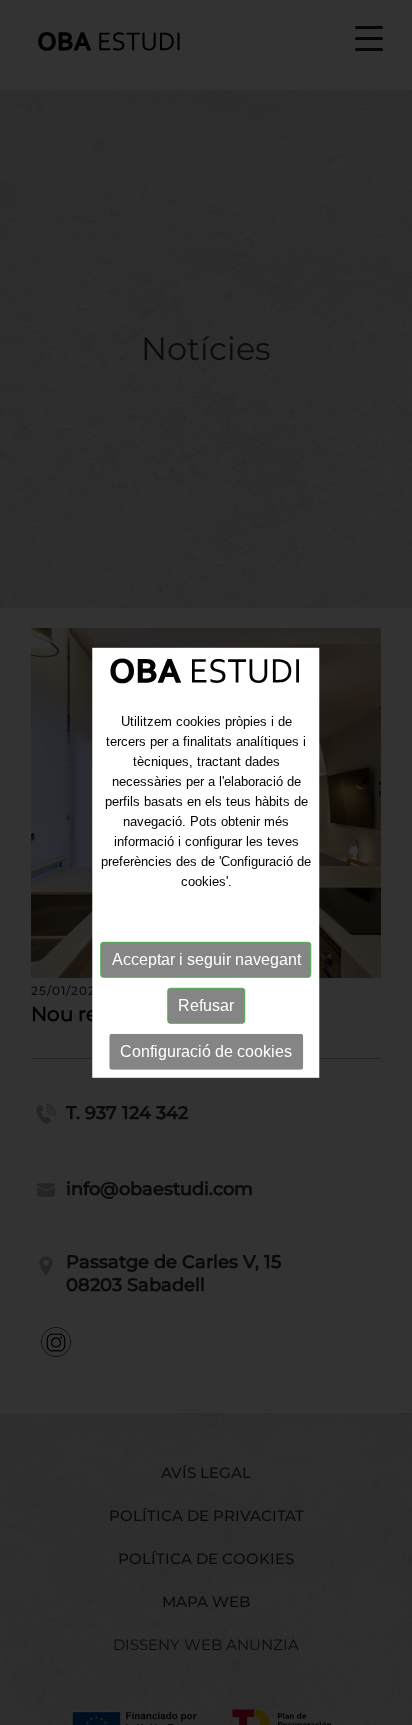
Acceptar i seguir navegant (206, 958)
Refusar (206, 1004)
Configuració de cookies (206, 1050)
